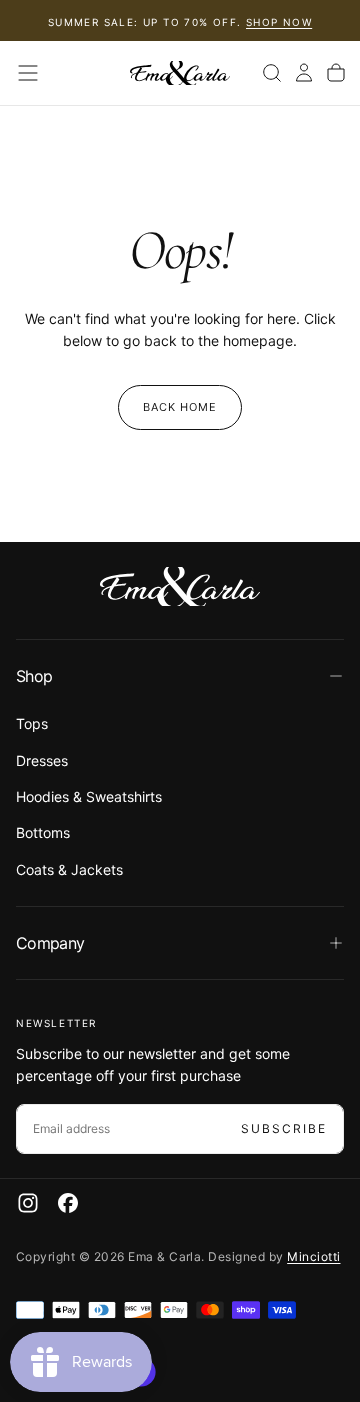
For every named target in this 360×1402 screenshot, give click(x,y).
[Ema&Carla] (180, 587)
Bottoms (43, 832)
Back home (180, 407)
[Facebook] (68, 1203)
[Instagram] (28, 1203)
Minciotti (313, 1256)
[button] (28, 73)
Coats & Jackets (69, 869)
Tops (32, 723)
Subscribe (284, 1128)
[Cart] (336, 73)
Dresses (42, 760)
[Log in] (304, 73)
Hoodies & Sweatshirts (89, 796)
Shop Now (279, 22)
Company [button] (50, 943)
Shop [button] (34, 676)
